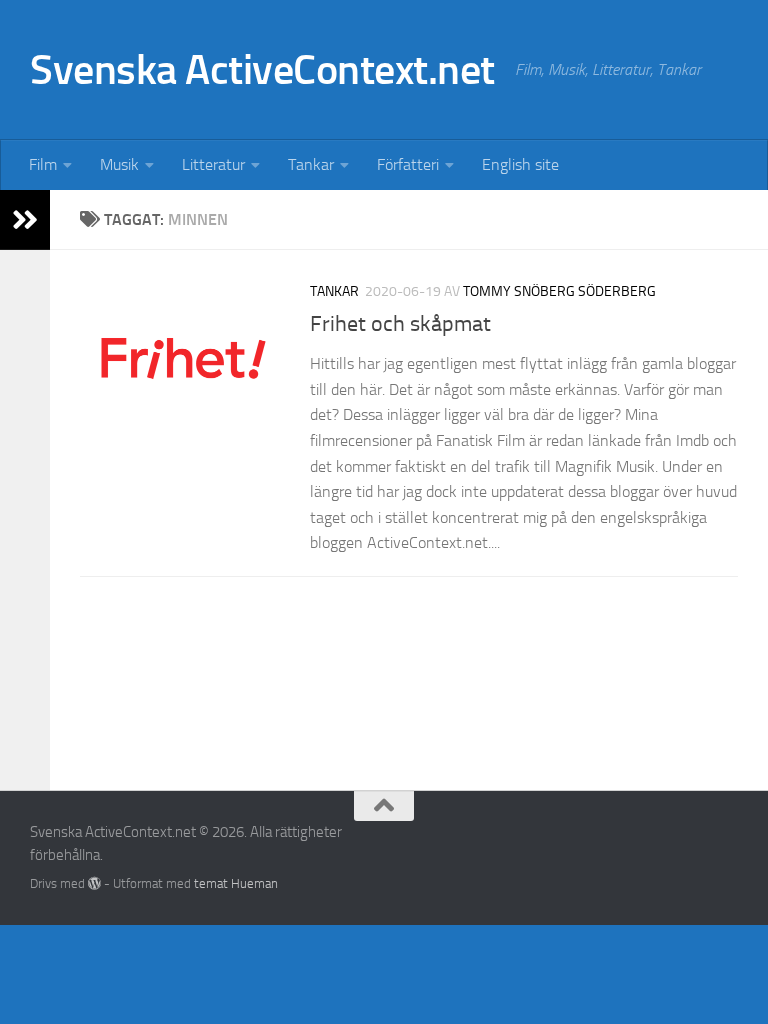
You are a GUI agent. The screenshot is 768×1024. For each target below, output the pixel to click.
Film (43, 164)
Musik (119, 164)
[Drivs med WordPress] (94, 883)
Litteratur (213, 164)
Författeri (408, 164)
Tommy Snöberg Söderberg (559, 291)
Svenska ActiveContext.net (262, 70)
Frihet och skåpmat (400, 324)
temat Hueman (236, 883)
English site (520, 164)
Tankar (311, 164)
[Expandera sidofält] (25, 220)
